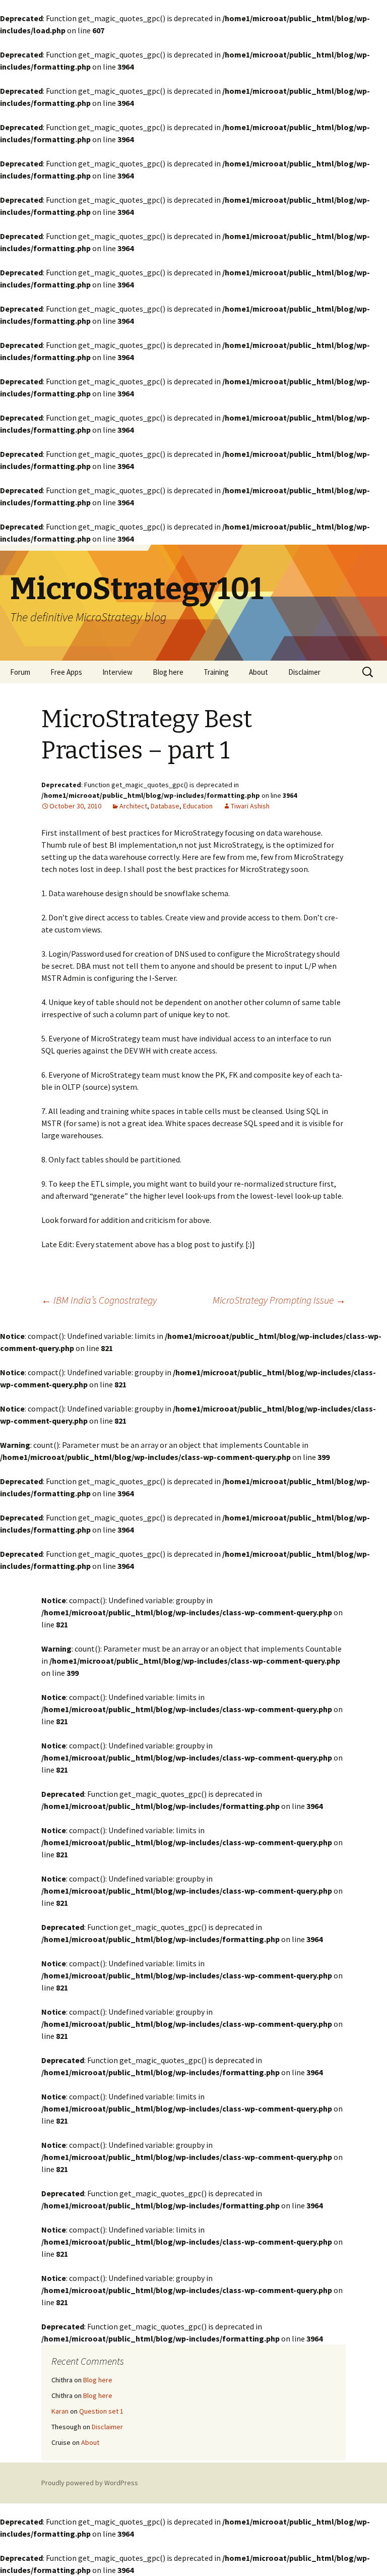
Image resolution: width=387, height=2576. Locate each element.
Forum (20, 672)
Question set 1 (101, 2411)
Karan (60, 2411)
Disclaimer (304, 672)
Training (216, 672)
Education (198, 806)
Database (165, 806)
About (259, 672)
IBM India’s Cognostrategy (99, 1300)
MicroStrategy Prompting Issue (279, 1300)
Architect (133, 806)
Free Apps (66, 672)
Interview (117, 672)
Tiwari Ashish (250, 806)
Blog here (168, 672)
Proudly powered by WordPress (90, 2483)
